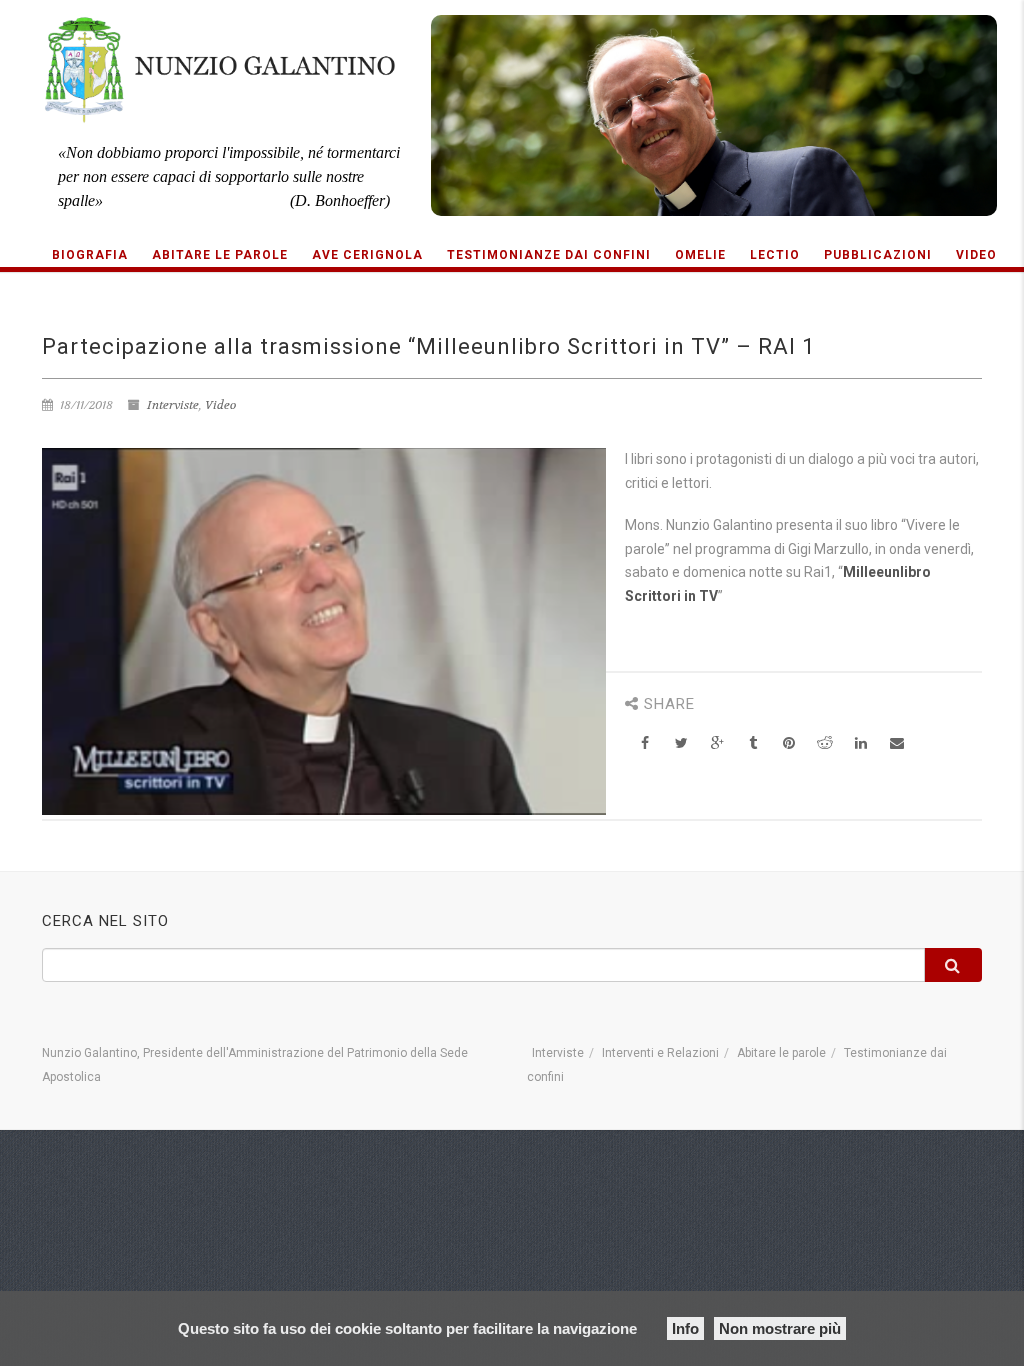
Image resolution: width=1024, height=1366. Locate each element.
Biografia (90, 255)
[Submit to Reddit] (825, 743)
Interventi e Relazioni (660, 1053)
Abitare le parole (220, 255)
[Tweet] (681, 743)
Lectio (775, 255)
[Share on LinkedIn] (861, 743)
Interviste (173, 405)
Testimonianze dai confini (549, 255)
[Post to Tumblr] (753, 743)
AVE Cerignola (367, 255)
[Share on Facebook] (645, 743)
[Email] (897, 743)
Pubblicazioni (878, 255)
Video (976, 255)
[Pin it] (789, 743)
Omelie (700, 255)
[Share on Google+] (717, 743)
